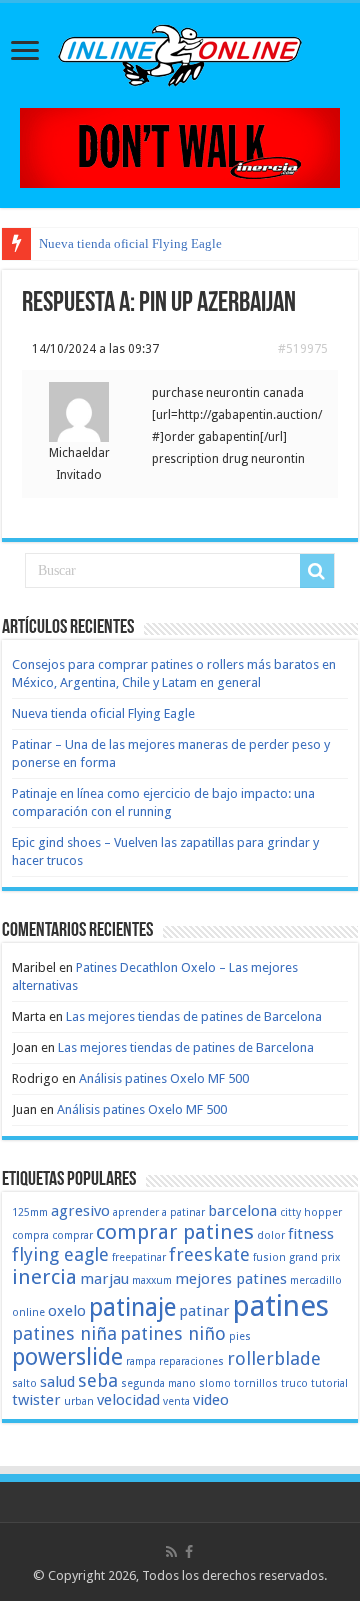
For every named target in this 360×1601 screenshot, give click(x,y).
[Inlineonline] (180, 52)
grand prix (314, 1257)
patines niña (64, 1333)
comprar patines (175, 1232)
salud (57, 1382)
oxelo (67, 1311)
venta (176, 1401)
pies (240, 1336)
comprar (72, 1235)
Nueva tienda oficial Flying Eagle (130, 243)
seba (98, 1380)
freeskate (209, 1254)
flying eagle (60, 1254)
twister (36, 1400)
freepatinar (139, 1257)
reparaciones (191, 1361)
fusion (269, 1257)
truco (294, 1383)
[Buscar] (317, 571)
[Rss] (171, 1552)
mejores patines (231, 1279)
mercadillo (316, 1280)
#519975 (303, 349)
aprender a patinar (159, 1212)
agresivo (80, 1211)
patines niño (173, 1333)
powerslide (67, 1357)
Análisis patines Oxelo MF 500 (164, 1078)
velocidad (128, 1400)
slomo (215, 1383)
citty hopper (311, 1212)
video (211, 1400)
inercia (44, 1277)
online (28, 1312)
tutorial (329, 1383)
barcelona (242, 1211)
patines (281, 1306)
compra (30, 1235)
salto (24, 1383)
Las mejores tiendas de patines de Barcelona (194, 1016)
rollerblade (274, 1358)
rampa (141, 1361)
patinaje (132, 1307)
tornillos (256, 1383)
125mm (30, 1212)
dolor (271, 1235)
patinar (204, 1311)
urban (79, 1401)
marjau (104, 1279)
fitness (311, 1234)
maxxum (152, 1280)
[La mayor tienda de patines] (180, 146)
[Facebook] (189, 1552)
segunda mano (158, 1383)
